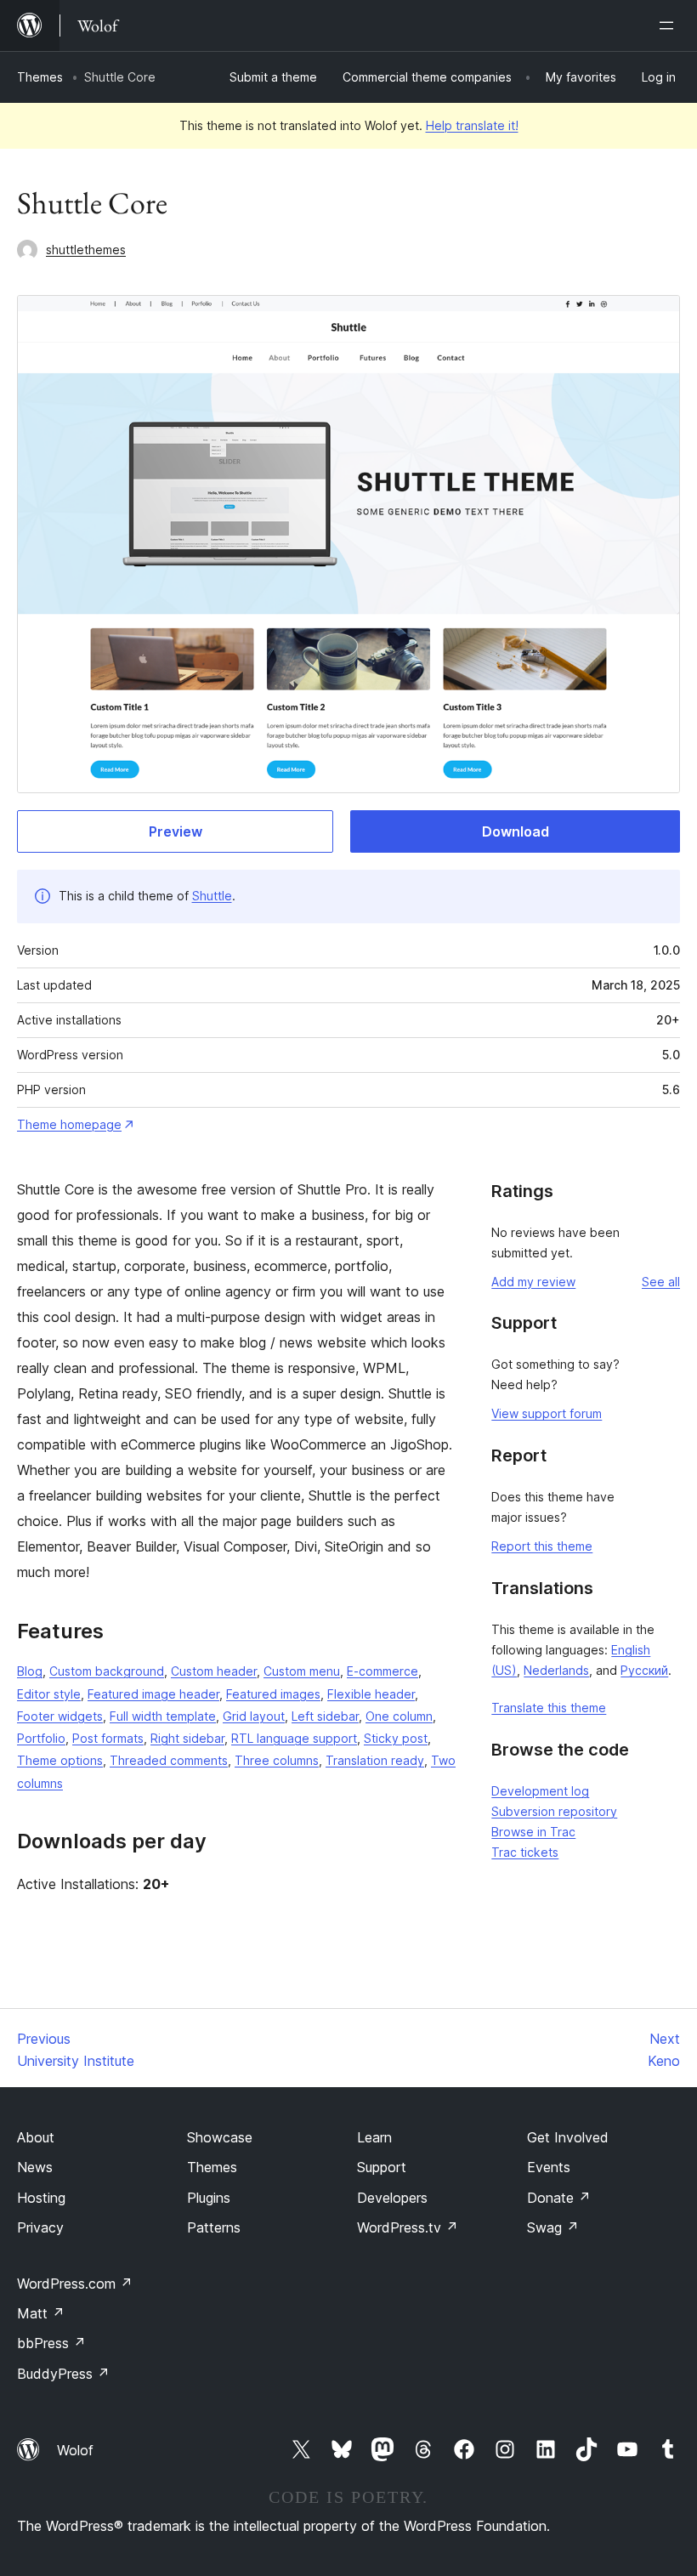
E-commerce (382, 1671)
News (35, 2167)
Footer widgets (60, 1716)
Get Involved (568, 2137)
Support (382, 2167)
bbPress (51, 2343)
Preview (176, 831)
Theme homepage (69, 1124)
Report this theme (542, 1546)
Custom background (107, 1671)
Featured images (273, 1694)
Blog (30, 1671)
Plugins (209, 2198)
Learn (374, 2137)
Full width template (163, 1716)
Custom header (214, 1671)
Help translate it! (472, 125)
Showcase (220, 2137)
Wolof (75, 2450)
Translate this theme (549, 1708)
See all (661, 1282)
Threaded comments (169, 1760)
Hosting (41, 2198)
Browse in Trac (533, 1832)
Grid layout (254, 1716)
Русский (644, 1670)
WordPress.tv (408, 2227)
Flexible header (371, 1694)
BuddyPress (63, 2374)
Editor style (49, 1694)
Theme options (60, 1760)
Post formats (108, 1738)
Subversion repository (554, 1811)
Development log (540, 1791)
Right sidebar (187, 1738)
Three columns (277, 1760)
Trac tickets (525, 1852)
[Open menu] (670, 26)
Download (516, 831)
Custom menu (302, 1671)
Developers (392, 2198)
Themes (40, 77)
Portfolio (41, 1738)
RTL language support (294, 1738)
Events (549, 2167)
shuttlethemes (86, 250)
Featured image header (153, 1694)
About (36, 2137)
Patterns (214, 2227)
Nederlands (556, 1670)
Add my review (533, 1282)
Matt (41, 2313)
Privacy (40, 2227)
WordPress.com (75, 2284)
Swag (553, 2227)
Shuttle (212, 896)
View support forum (547, 1413)
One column (399, 1716)
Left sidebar (325, 1716)
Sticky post (396, 1738)
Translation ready (375, 1760)
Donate (559, 2198)
